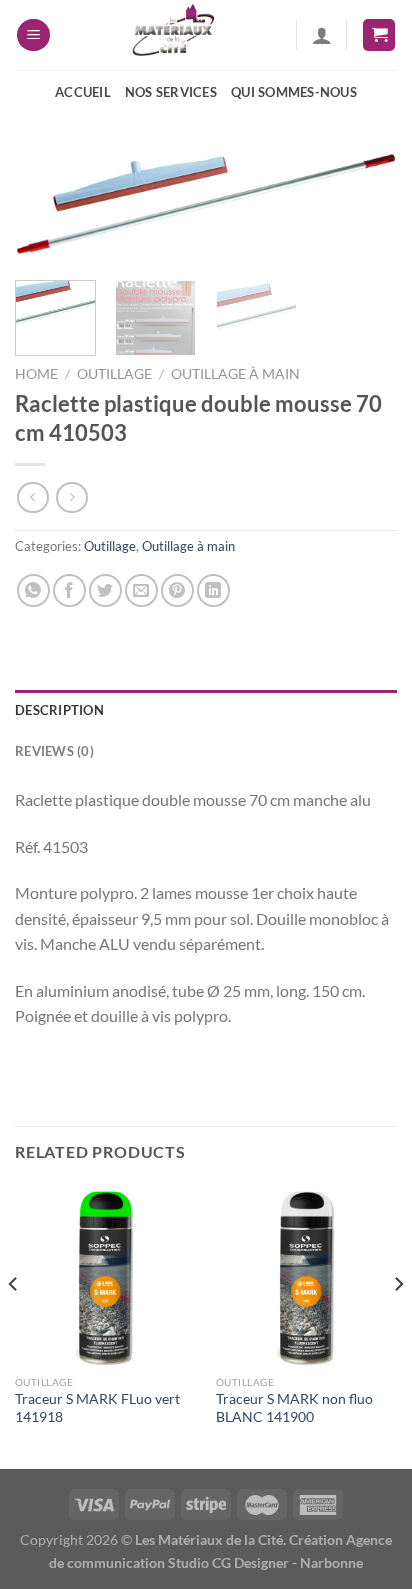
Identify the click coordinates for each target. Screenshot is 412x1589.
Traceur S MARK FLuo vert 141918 (97, 1408)
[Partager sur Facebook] (69, 590)
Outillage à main (235, 374)
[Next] (364, 217)
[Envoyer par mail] (141, 590)
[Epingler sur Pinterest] (177, 590)
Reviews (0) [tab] (54, 751)
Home (36, 374)
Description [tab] (59, 710)
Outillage (114, 374)
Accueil (83, 92)
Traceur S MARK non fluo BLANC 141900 (294, 1408)
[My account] (322, 35)
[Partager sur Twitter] (105, 590)
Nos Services (171, 92)
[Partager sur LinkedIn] (213, 590)
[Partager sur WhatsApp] (33, 590)
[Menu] (33, 35)
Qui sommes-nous (294, 92)
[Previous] (48, 217)
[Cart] (379, 35)
